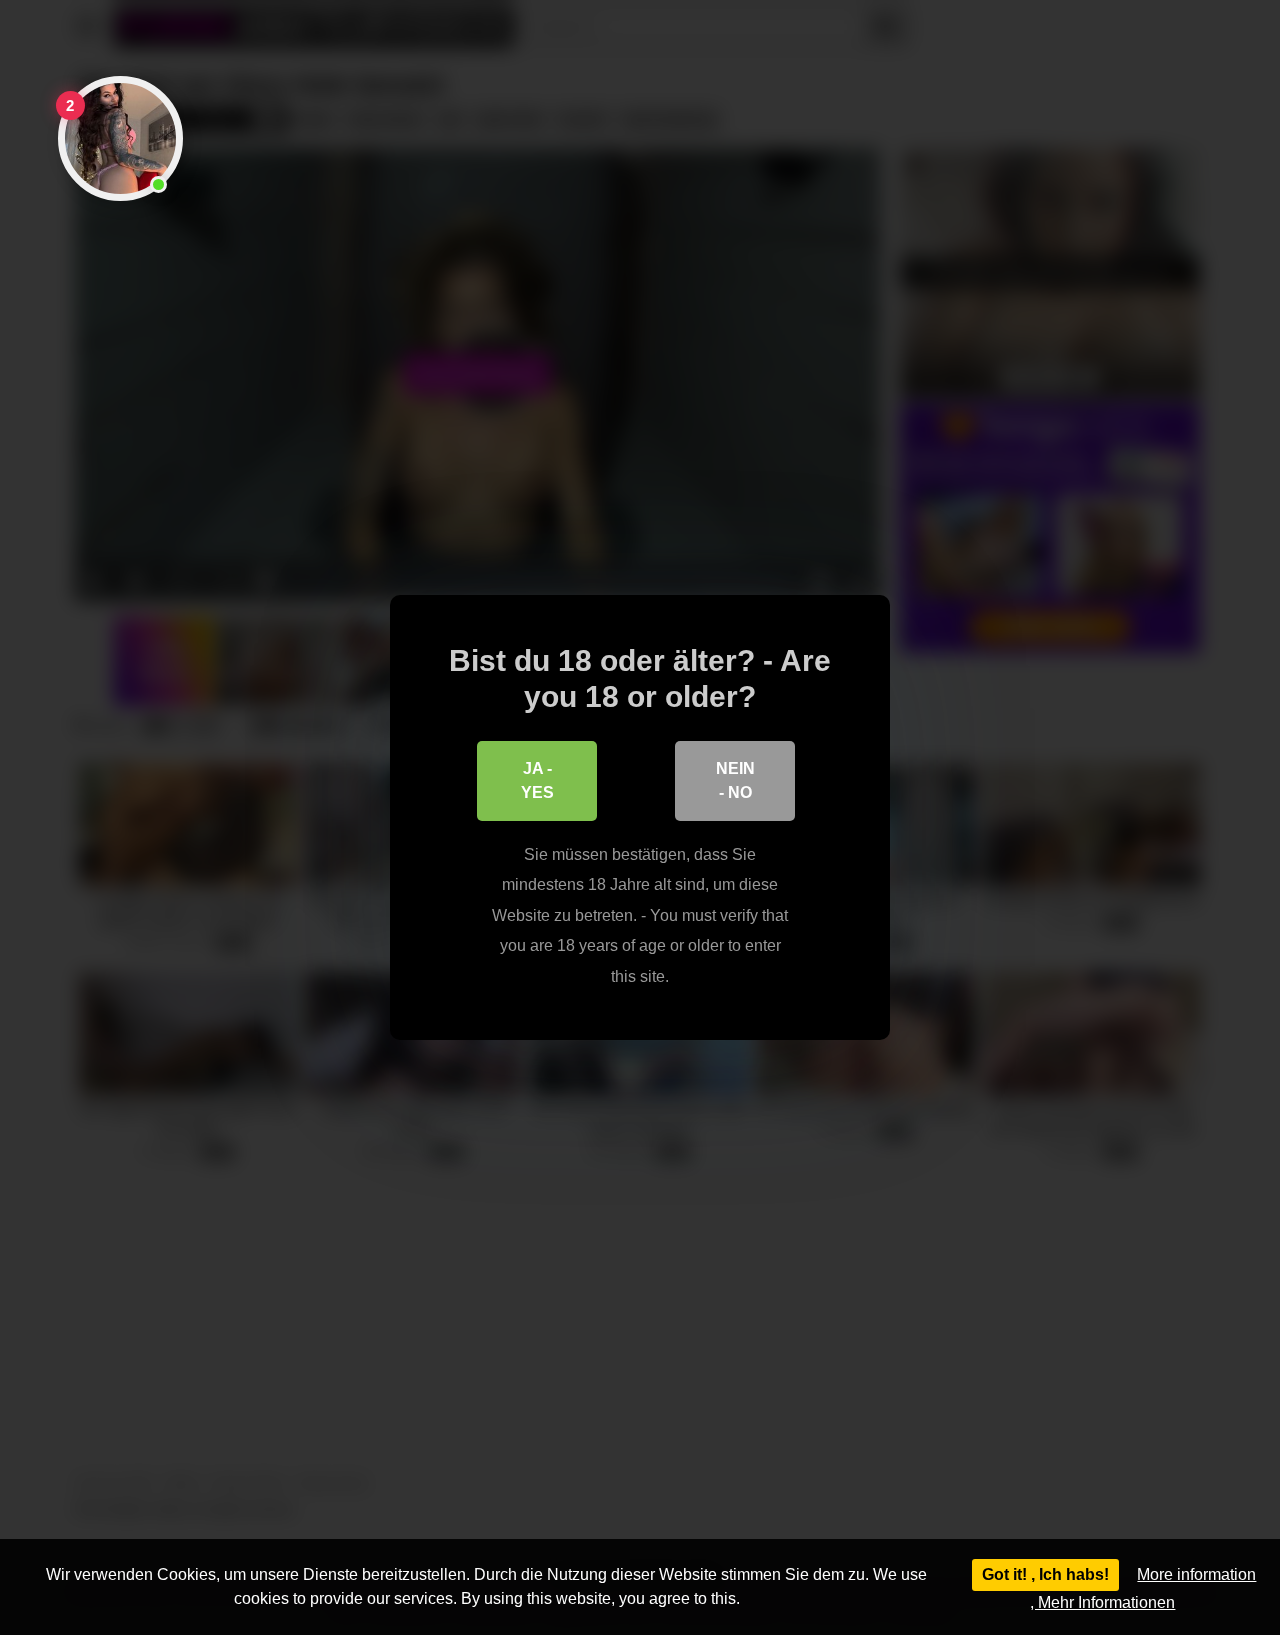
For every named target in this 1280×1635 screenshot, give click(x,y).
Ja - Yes (537, 780)
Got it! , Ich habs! (1045, 1574)
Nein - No (735, 780)
